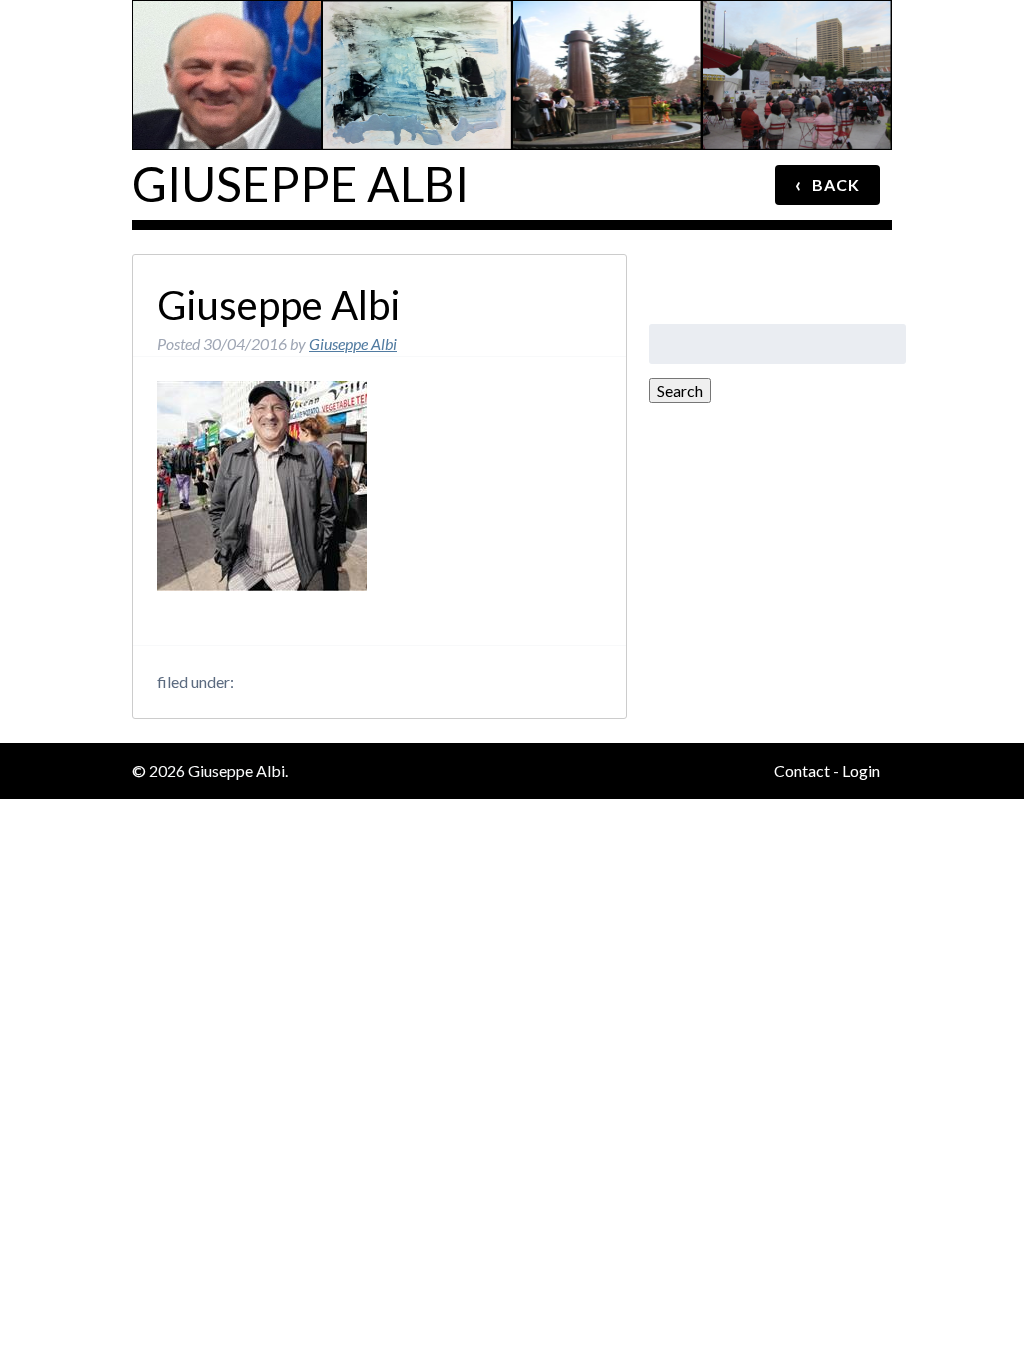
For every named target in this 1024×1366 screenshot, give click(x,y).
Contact (802, 770)
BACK (827, 184)
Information (229, 24)
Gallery (420, 24)
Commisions (609, 24)
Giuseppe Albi (300, 183)
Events (800, 24)
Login (861, 770)
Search (680, 390)
